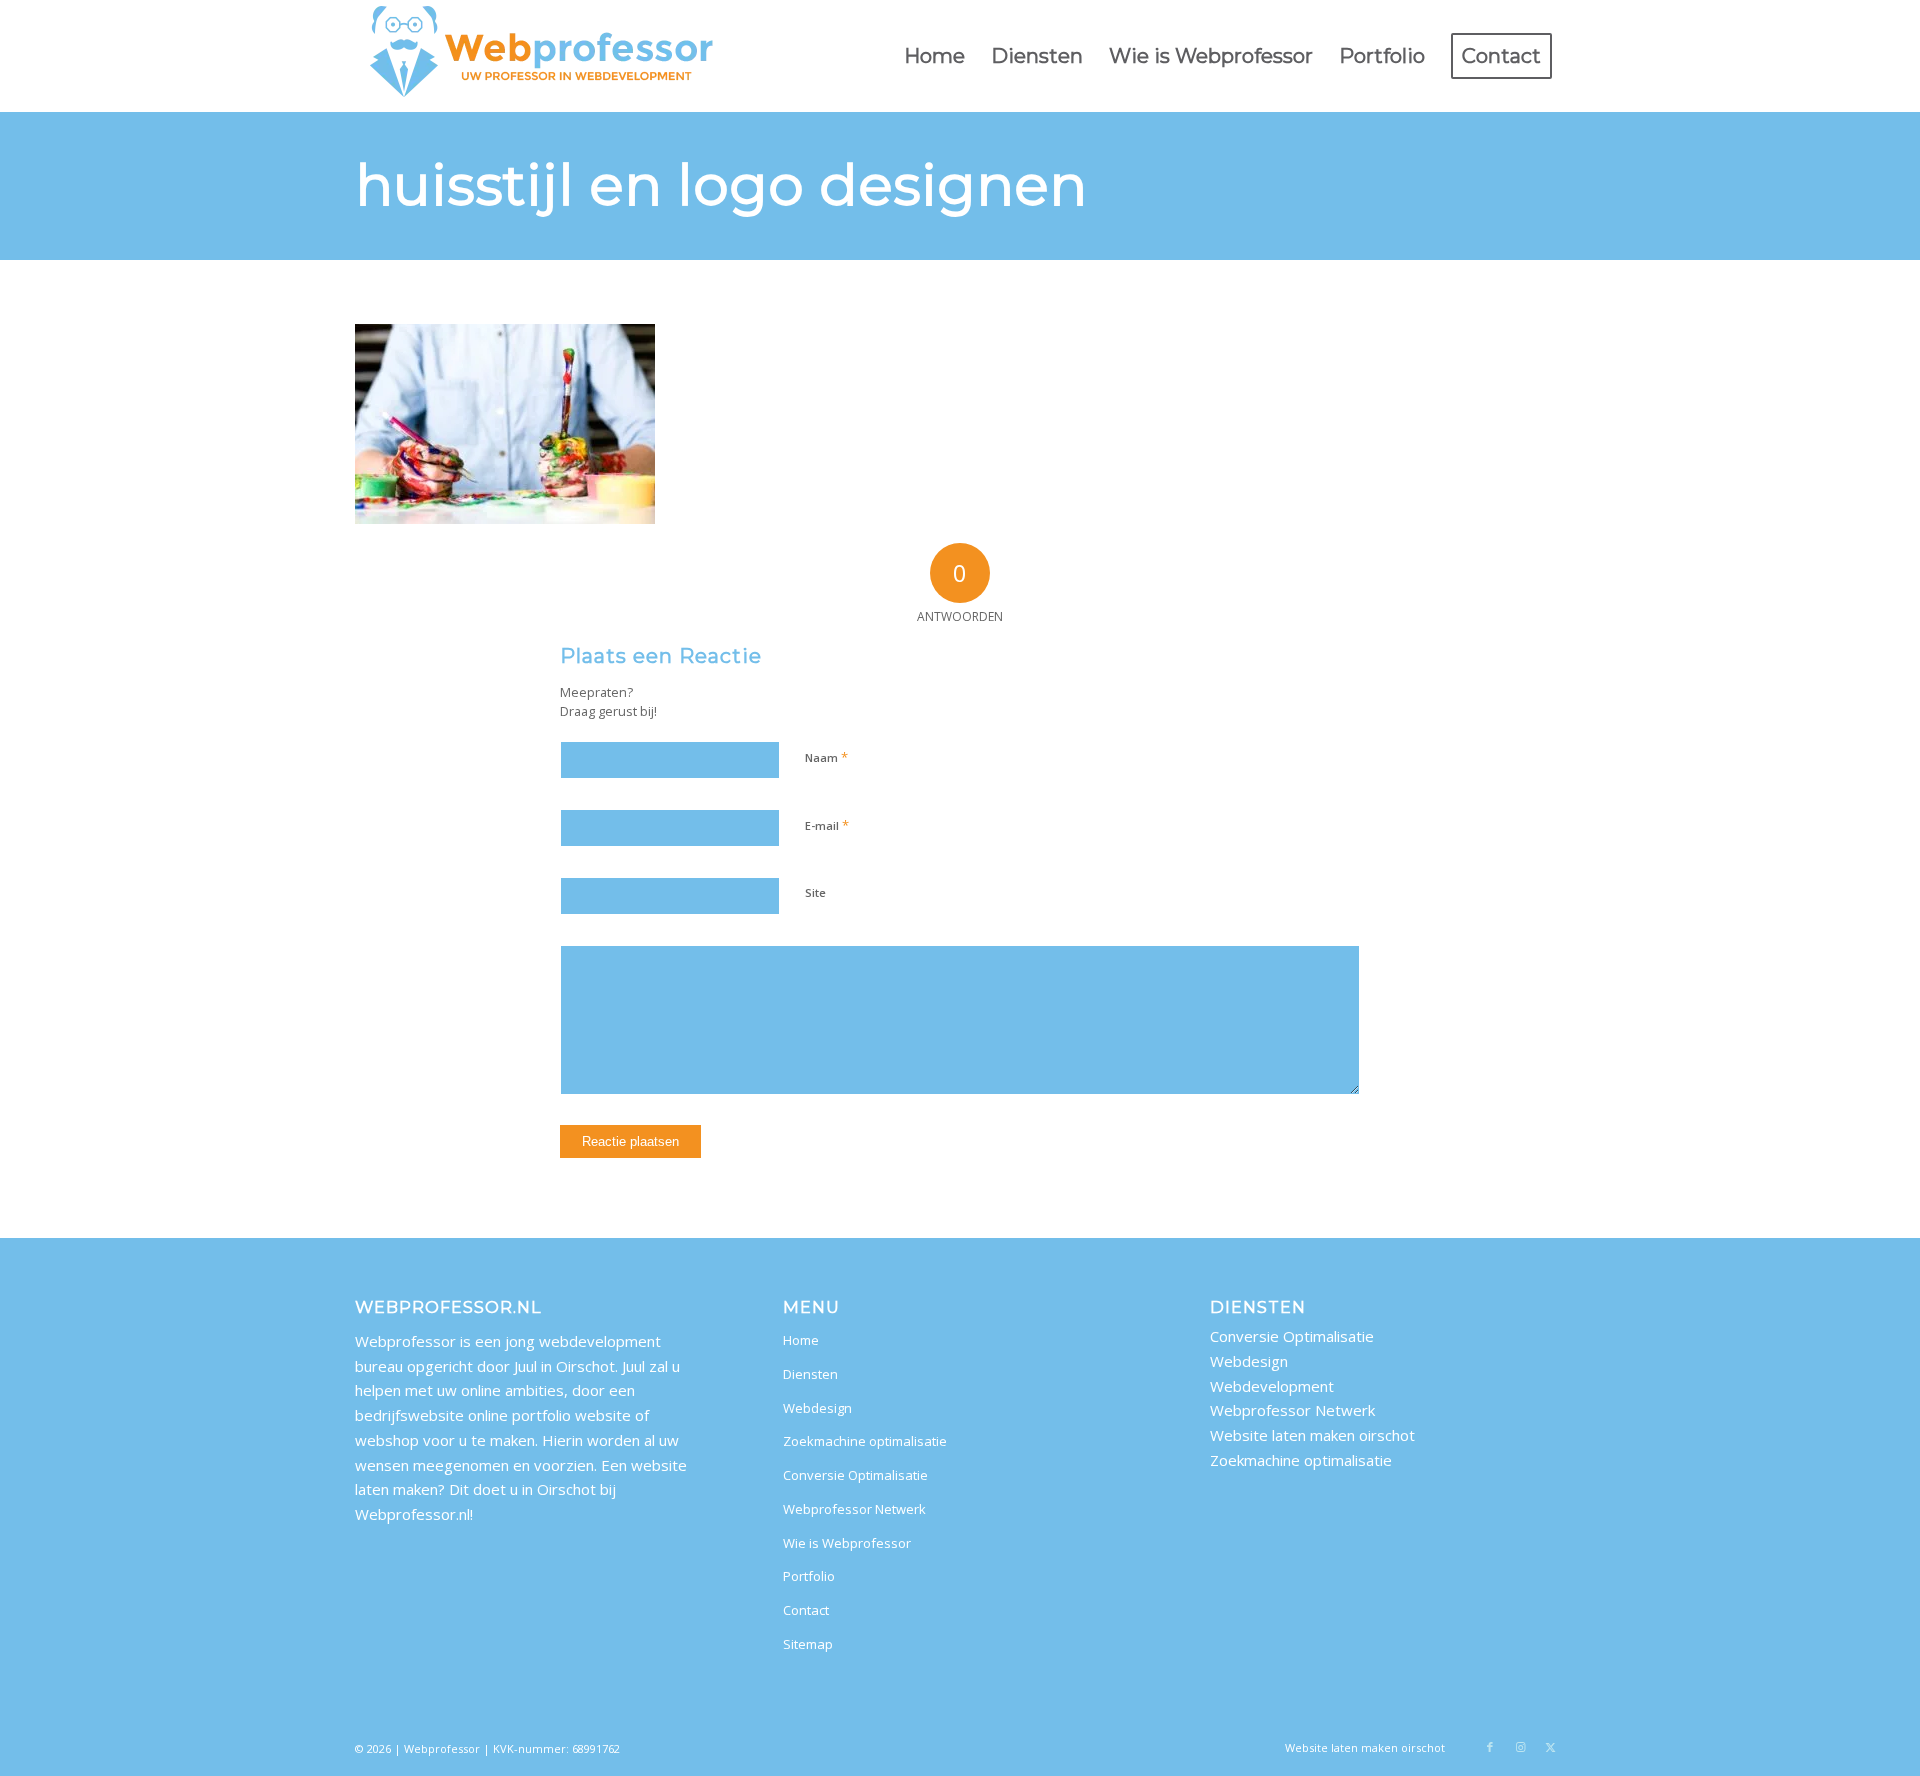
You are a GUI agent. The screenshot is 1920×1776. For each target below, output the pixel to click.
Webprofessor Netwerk (854, 1509)
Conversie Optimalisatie (855, 1475)
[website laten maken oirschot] (542, 56)
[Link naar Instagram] (1520, 1747)
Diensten (810, 1374)
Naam (826, 757)
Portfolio (809, 1576)
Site (815, 892)
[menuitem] (934, 56)
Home (801, 1340)
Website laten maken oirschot (1312, 1435)
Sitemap (808, 1644)
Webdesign (817, 1408)
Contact (806, 1610)
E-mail (827, 825)
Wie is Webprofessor (847, 1543)
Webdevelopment (1272, 1386)
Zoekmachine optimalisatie (865, 1441)
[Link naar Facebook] (1490, 1747)
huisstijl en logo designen (721, 185)
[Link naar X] (1550, 1747)
